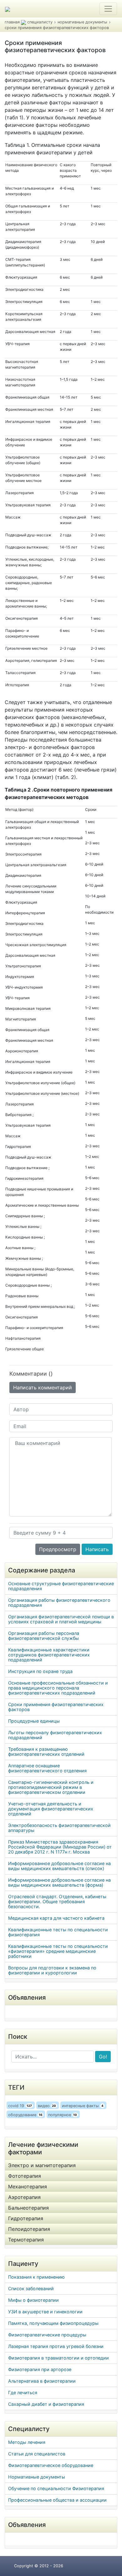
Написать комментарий (43, 1387)
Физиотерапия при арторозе (40, 2369)
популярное (63, 2115)
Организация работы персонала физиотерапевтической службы (44, 1636)
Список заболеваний (31, 2288)
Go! (103, 2057)
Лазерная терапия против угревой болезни (56, 2346)
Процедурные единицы (34, 1721)
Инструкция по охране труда (40, 1671)
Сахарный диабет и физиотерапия (46, 2404)
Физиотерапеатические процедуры (47, 2335)
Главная (12, 22)
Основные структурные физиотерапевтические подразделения (61, 1586)
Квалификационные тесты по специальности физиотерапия (58, 1932)
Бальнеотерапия (28, 2208)
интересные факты (83, 2106)
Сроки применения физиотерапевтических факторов (56, 1707)
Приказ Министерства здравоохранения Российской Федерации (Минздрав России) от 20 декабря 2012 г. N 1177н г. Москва (60, 1847)
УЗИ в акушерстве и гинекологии (45, 2312)
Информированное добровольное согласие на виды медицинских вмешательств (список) (59, 1866)
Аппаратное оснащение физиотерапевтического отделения (47, 1768)
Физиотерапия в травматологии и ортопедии (58, 2358)
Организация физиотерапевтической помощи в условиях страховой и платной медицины (61, 1619)
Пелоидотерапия (29, 2229)
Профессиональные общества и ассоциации (57, 2500)
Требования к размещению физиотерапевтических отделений (46, 1752)
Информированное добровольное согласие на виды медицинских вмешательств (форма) (59, 1882)
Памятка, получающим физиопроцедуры (53, 2323)
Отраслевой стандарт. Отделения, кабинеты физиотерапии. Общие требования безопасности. (57, 1901)
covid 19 (20, 2106)
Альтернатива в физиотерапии (42, 2381)
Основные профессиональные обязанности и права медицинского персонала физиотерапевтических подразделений (58, 1688)
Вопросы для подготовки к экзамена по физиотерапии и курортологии (52, 1970)
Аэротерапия (24, 2197)
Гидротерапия (26, 2218)
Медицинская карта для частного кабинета (56, 1918)
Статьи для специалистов (37, 2454)
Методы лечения (27, 2442)
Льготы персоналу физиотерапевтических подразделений (55, 1735)
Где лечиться (23, 2392)
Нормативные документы (37, 2477)
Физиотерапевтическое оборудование (51, 2465)
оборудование (25, 2115)
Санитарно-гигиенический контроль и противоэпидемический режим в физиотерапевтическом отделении (51, 1787)
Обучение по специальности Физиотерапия (56, 2488)
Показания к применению (36, 2277)
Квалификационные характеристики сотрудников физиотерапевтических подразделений (49, 1655)
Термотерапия (26, 2240)
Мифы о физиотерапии (33, 2300)
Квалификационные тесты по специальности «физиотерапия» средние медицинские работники (58, 1951)
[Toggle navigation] (108, 9)
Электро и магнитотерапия (42, 2165)
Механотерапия (28, 2186)
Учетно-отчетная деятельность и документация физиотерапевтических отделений (51, 1809)
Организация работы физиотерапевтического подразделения (59, 1603)
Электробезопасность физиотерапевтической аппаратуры (59, 1828)
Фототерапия (25, 2176)
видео (47, 2106)
